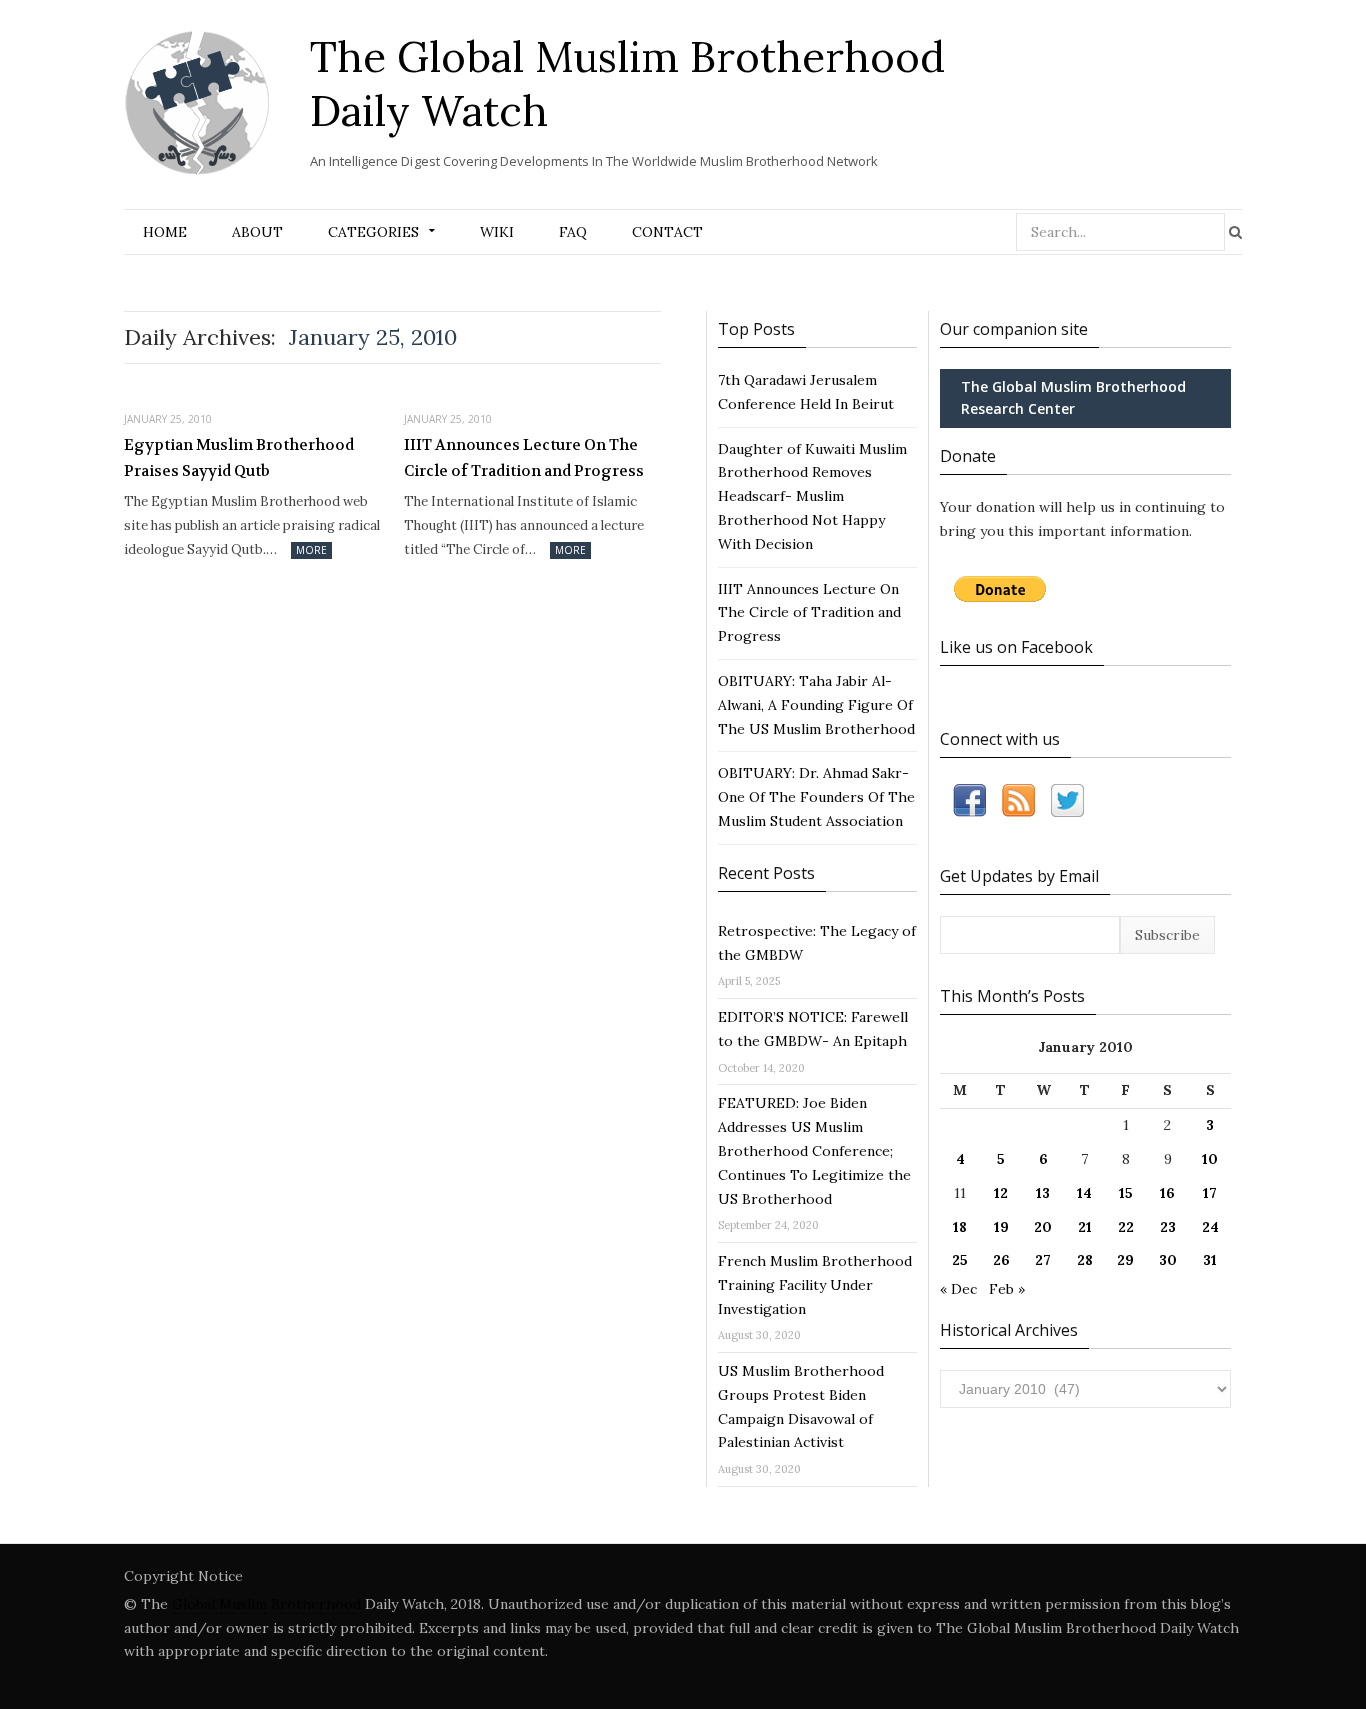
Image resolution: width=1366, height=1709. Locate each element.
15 (1126, 1193)
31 (1210, 1260)
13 (1043, 1193)
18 (960, 1227)
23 (1168, 1227)
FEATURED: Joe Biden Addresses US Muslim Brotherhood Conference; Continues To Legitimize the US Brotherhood (814, 1150)
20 (1043, 1227)
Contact (667, 232)
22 (1126, 1227)
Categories (373, 232)
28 (1085, 1260)
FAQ (573, 232)
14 (1084, 1193)
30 (1168, 1260)
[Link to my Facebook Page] (969, 804)
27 (1043, 1260)
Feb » (1007, 1289)
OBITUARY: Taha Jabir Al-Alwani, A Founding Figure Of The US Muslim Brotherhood (816, 705)
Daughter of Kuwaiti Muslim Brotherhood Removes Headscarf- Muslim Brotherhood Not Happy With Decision (812, 496)
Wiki (497, 232)
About (257, 232)
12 (1001, 1193)
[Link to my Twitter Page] (1067, 804)
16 (1167, 1193)
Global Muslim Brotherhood (266, 1604)
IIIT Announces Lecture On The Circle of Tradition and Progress (524, 458)
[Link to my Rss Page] (1018, 804)
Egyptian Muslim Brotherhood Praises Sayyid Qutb (239, 458)
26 (1001, 1260)
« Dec (958, 1289)
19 (1001, 1227)
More (311, 550)
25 (960, 1260)
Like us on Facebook (1016, 647)
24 (1210, 1227)
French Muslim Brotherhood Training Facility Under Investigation (815, 1285)
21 (1085, 1227)
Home (165, 232)
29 (1125, 1260)
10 (1210, 1159)
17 (1210, 1193)
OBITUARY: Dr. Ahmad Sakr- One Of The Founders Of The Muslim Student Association (816, 797)
